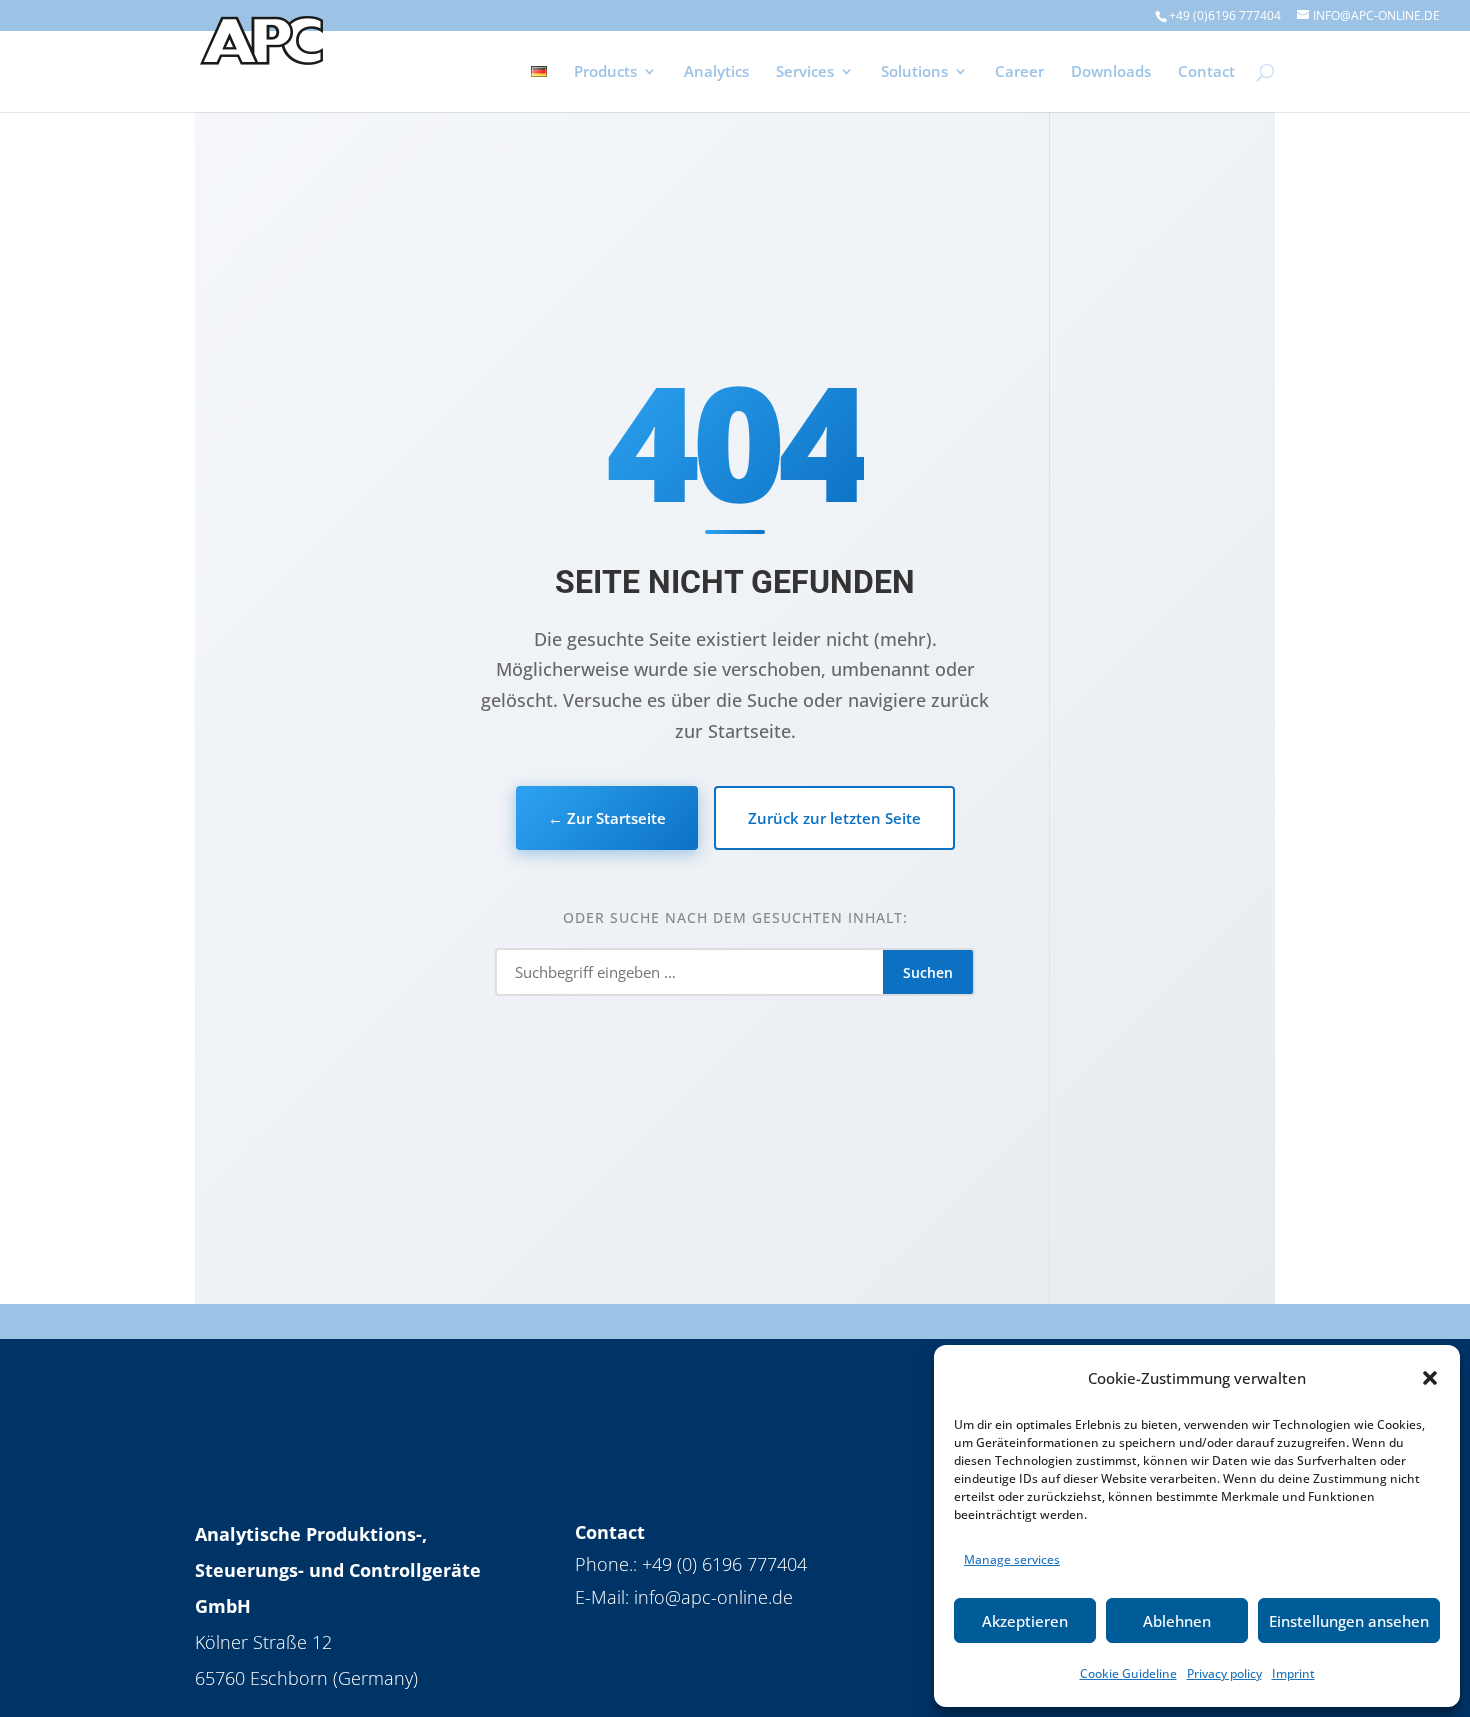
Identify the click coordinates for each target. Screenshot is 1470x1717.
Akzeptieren (1025, 1621)
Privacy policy (1224, 1673)
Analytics (716, 72)
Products (605, 72)
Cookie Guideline (1128, 1673)
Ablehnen (1177, 1621)
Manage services (1012, 1559)
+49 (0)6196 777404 (1225, 15)
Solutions (914, 72)
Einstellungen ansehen (1349, 1621)
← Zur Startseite (607, 818)
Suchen (928, 972)
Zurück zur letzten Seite (834, 818)
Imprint (1293, 1673)
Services (805, 72)
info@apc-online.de (713, 1597)
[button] (1430, 1378)
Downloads (1111, 72)
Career (1019, 72)
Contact (1206, 72)
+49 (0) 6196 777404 (724, 1564)
